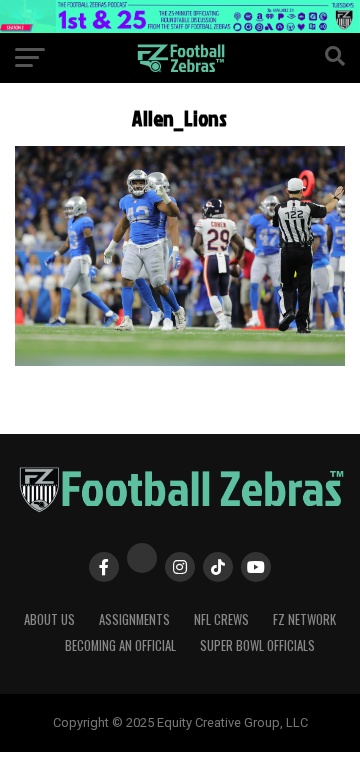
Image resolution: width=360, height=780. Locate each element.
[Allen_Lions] (180, 360)
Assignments (134, 619)
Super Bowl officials (257, 645)
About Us (49, 619)
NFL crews (221, 619)
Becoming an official (120, 645)
